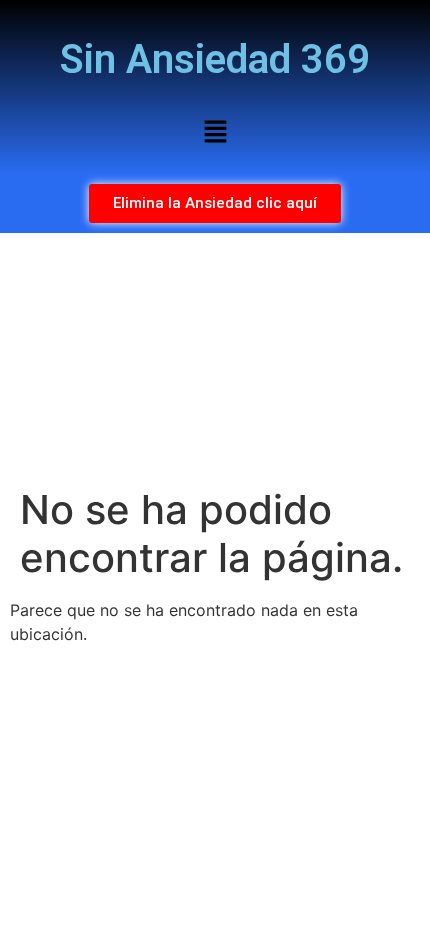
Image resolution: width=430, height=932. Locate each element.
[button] (215, 132)
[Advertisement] (215, 359)
